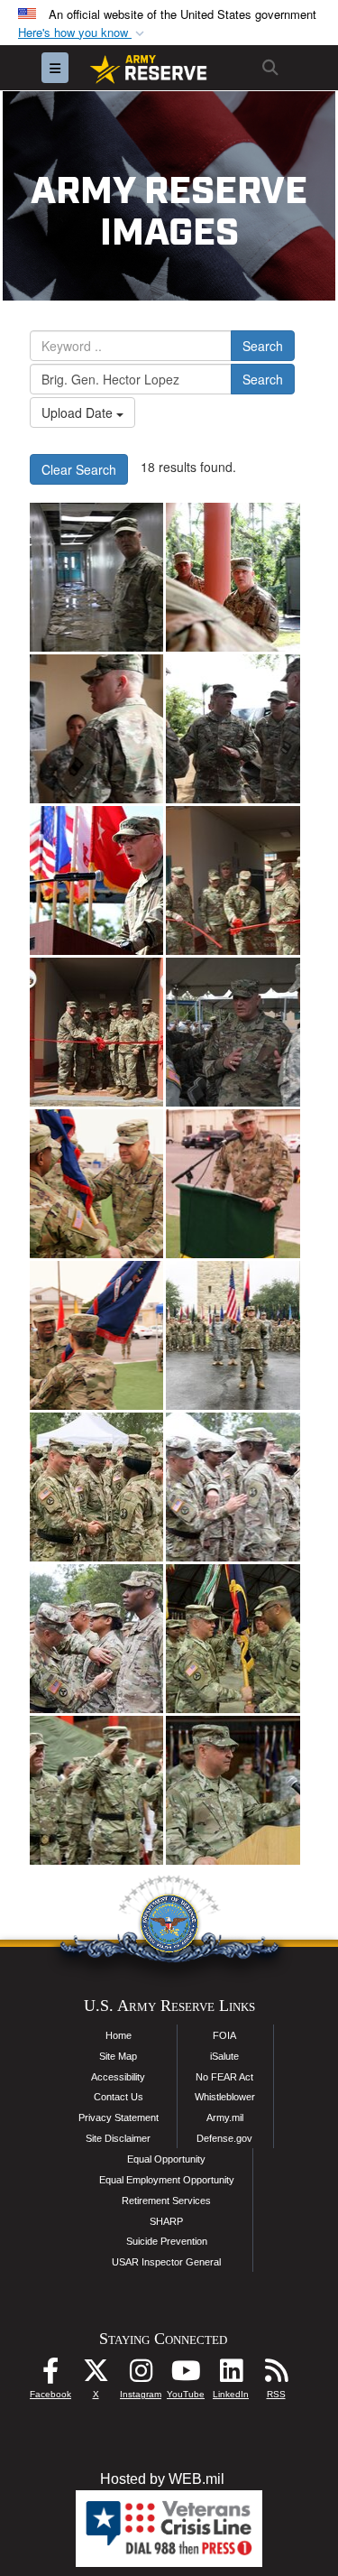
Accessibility (118, 2077)
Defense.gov (224, 2138)
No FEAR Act (224, 2077)
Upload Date (79, 412)
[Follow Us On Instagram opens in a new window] (141, 2375)
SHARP (166, 2221)
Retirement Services (166, 2201)
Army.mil (225, 2117)
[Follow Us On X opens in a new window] (96, 2375)
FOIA (224, 2035)
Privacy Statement (119, 2117)
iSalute (224, 2056)
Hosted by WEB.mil (162, 2479)
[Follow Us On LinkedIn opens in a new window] (231, 2375)
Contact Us (119, 2097)
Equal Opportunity (166, 2159)
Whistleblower (225, 2097)
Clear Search (79, 469)
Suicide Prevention (167, 2241)
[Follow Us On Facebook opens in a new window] (50, 2375)
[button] (83, 33)
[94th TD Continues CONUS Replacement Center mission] (96, 1184)
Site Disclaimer (118, 2138)
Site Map (118, 2056)
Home (119, 2035)
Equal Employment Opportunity (167, 2180)
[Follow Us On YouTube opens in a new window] (186, 2375)
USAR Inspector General (166, 2262)
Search (263, 346)
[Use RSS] (276, 2375)
